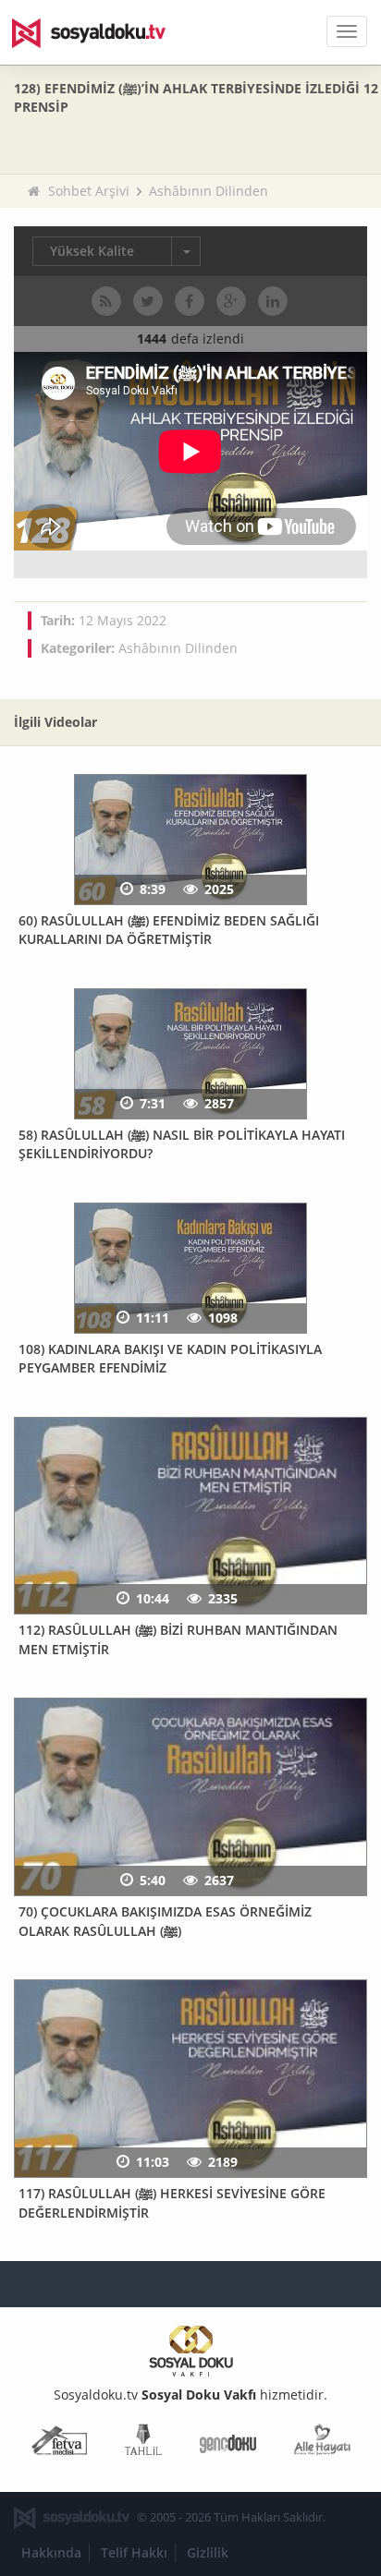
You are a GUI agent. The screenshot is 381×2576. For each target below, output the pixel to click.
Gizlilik (208, 2552)
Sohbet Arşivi (89, 191)
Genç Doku (228, 2443)
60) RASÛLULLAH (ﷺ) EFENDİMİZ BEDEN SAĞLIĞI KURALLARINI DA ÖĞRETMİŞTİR (169, 930)
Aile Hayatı (322, 2443)
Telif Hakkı (134, 2552)
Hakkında (51, 2552)
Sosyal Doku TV (102, 32)
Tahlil (143, 2443)
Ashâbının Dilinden (209, 191)
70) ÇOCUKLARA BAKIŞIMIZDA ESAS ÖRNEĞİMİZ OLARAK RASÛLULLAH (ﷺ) (165, 1921)
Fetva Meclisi (59, 2443)
